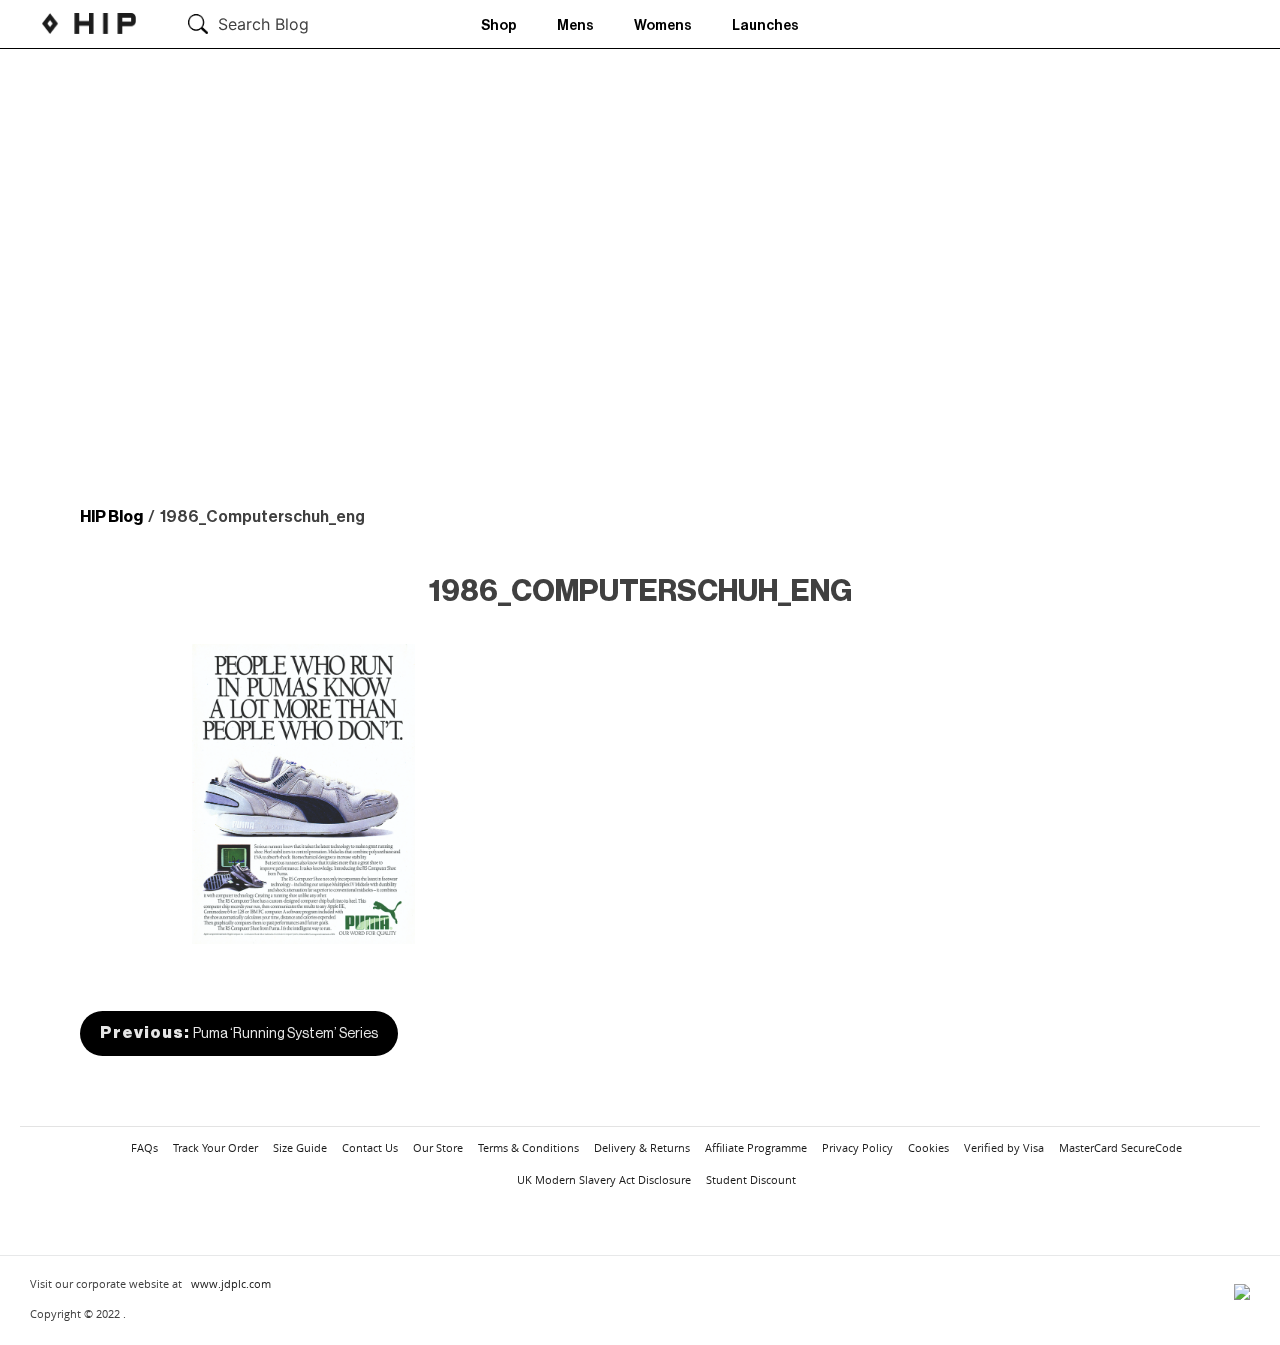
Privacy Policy (857, 1147)
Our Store (438, 1147)
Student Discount (751, 1179)
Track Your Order (215, 1147)
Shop (499, 26)
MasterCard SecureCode (1120, 1147)
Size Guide (300, 1147)
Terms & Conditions (528, 1147)
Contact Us (370, 1147)
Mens (575, 26)
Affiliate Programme (756, 1147)
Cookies (928, 1147)
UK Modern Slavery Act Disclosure (604, 1179)
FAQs (144, 1147)
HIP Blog (111, 517)
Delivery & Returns (642, 1147)
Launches (765, 26)
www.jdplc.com (231, 1283)
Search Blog (263, 24)
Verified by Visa (1004, 1147)
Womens (663, 26)
